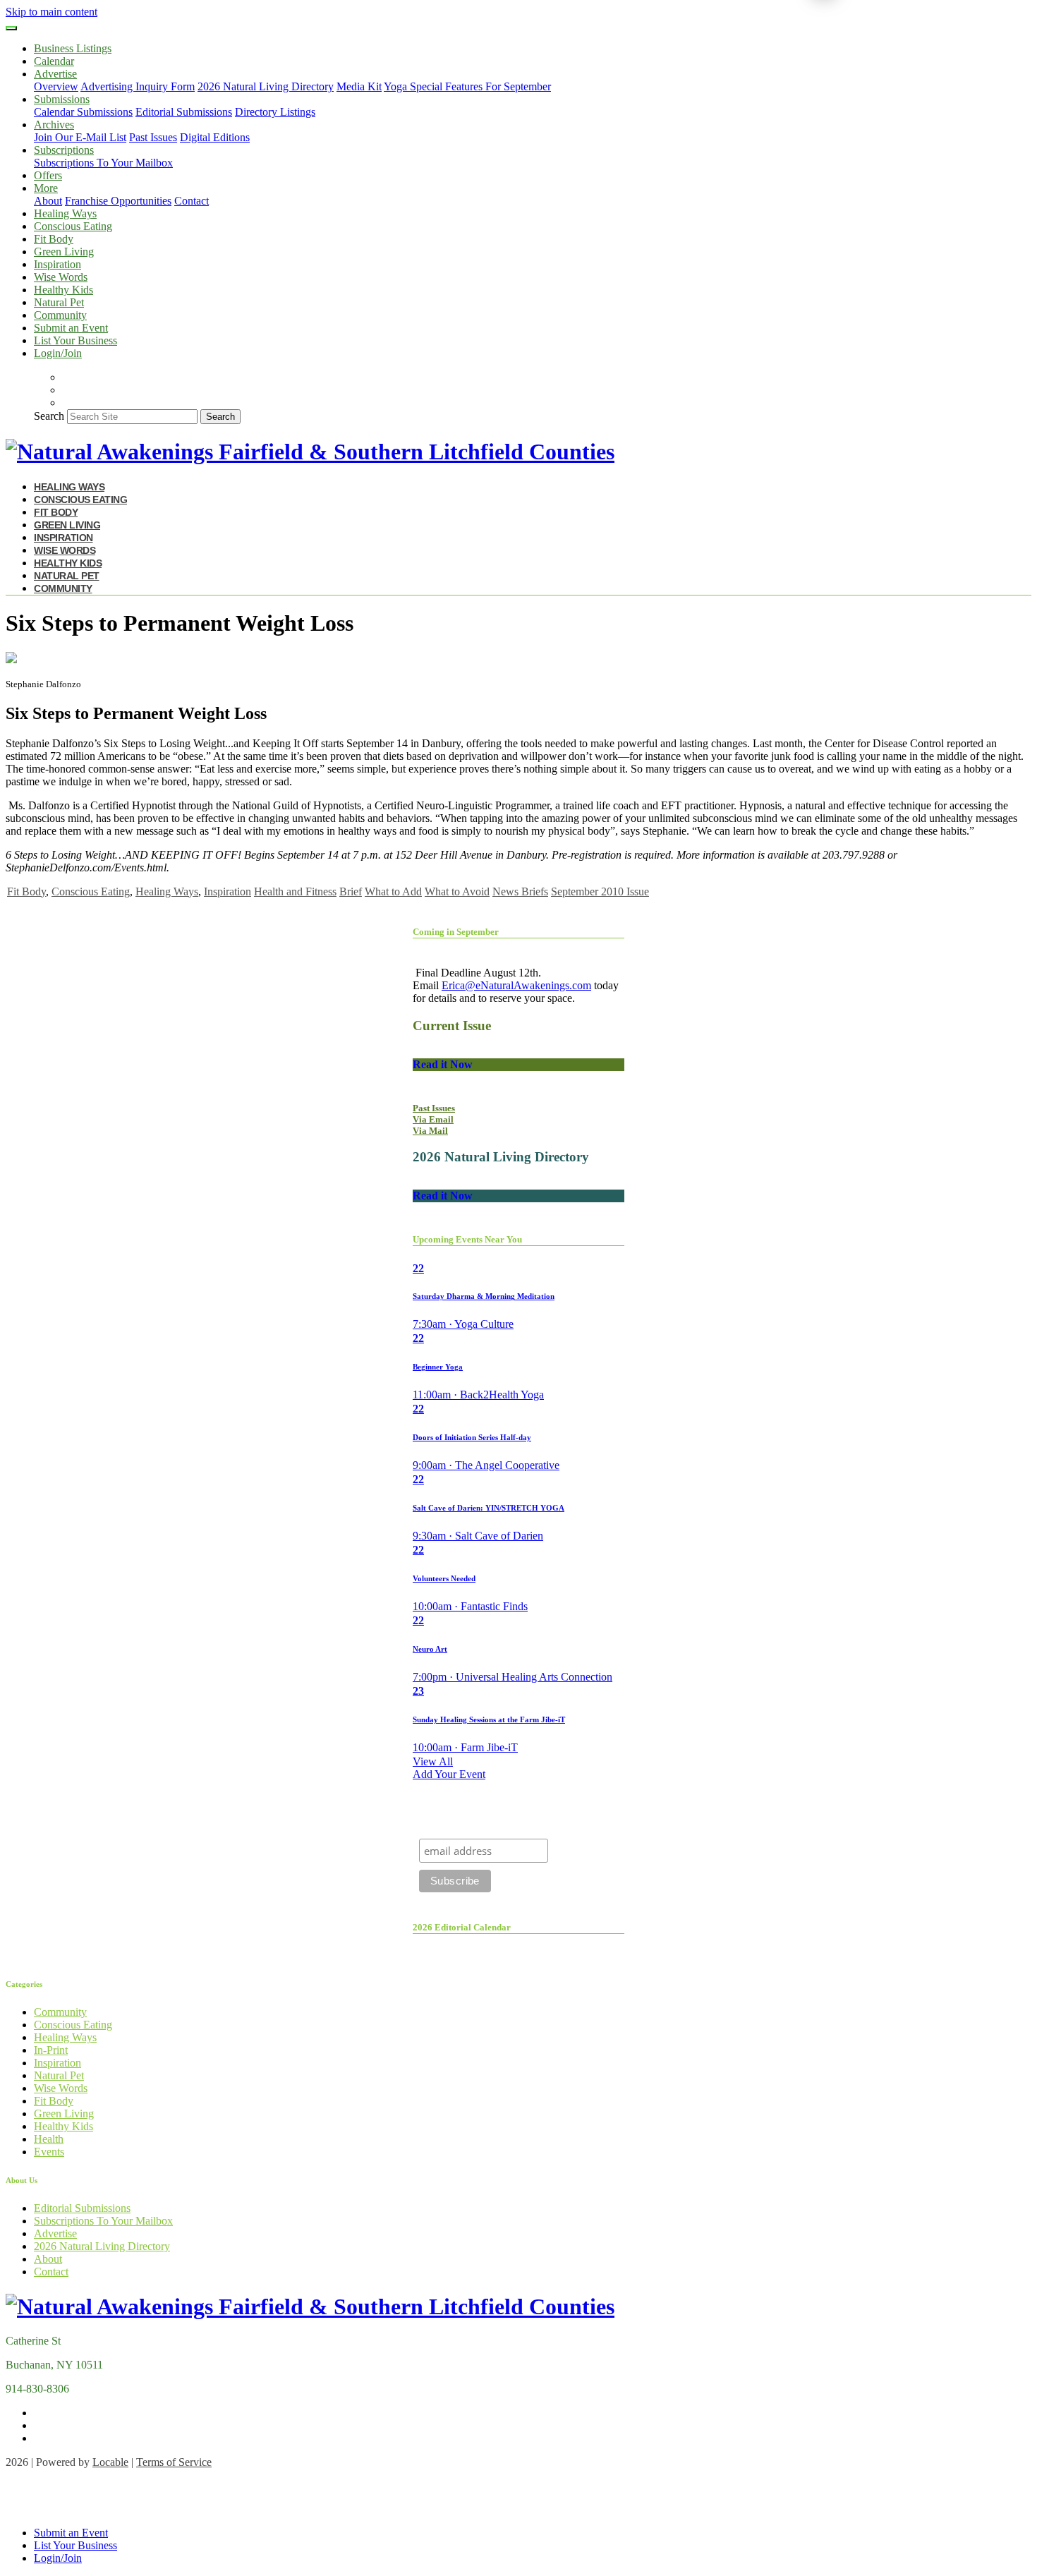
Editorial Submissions (184, 112)
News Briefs (520, 891)
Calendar (54, 61)
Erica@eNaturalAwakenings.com (516, 985)
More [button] (46, 188)
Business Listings (73, 48)
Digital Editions (215, 137)
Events (49, 2152)
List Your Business (75, 340)
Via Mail (430, 1131)
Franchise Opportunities (118, 201)
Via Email (433, 1119)
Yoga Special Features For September (467, 86)
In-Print (51, 2050)
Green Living (64, 252)
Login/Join (58, 353)
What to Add (393, 891)
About (48, 201)
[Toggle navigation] (11, 28)
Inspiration (57, 264)
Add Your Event (449, 1774)
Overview (56, 86)
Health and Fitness (295, 891)
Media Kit (359, 86)
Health (49, 2139)
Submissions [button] (62, 99)
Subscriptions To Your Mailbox (103, 163)
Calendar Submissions (83, 112)
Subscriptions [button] (64, 150)
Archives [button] (54, 125)
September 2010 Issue (600, 891)
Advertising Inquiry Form (138, 86)
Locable (110, 2462)
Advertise (55, 2233)
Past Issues (153, 137)
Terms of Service (174, 2462)
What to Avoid (457, 891)
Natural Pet (59, 302)
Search (49, 416)
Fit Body (54, 239)
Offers (48, 175)
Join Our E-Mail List (80, 137)
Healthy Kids (63, 290)
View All (433, 1761)
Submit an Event (71, 328)
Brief (351, 891)
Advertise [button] (55, 74)
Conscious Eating (73, 226)
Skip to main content (51, 12)
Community (60, 315)
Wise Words (61, 277)
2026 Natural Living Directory (266, 86)
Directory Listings (275, 112)
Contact (192, 201)
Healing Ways (65, 213)
